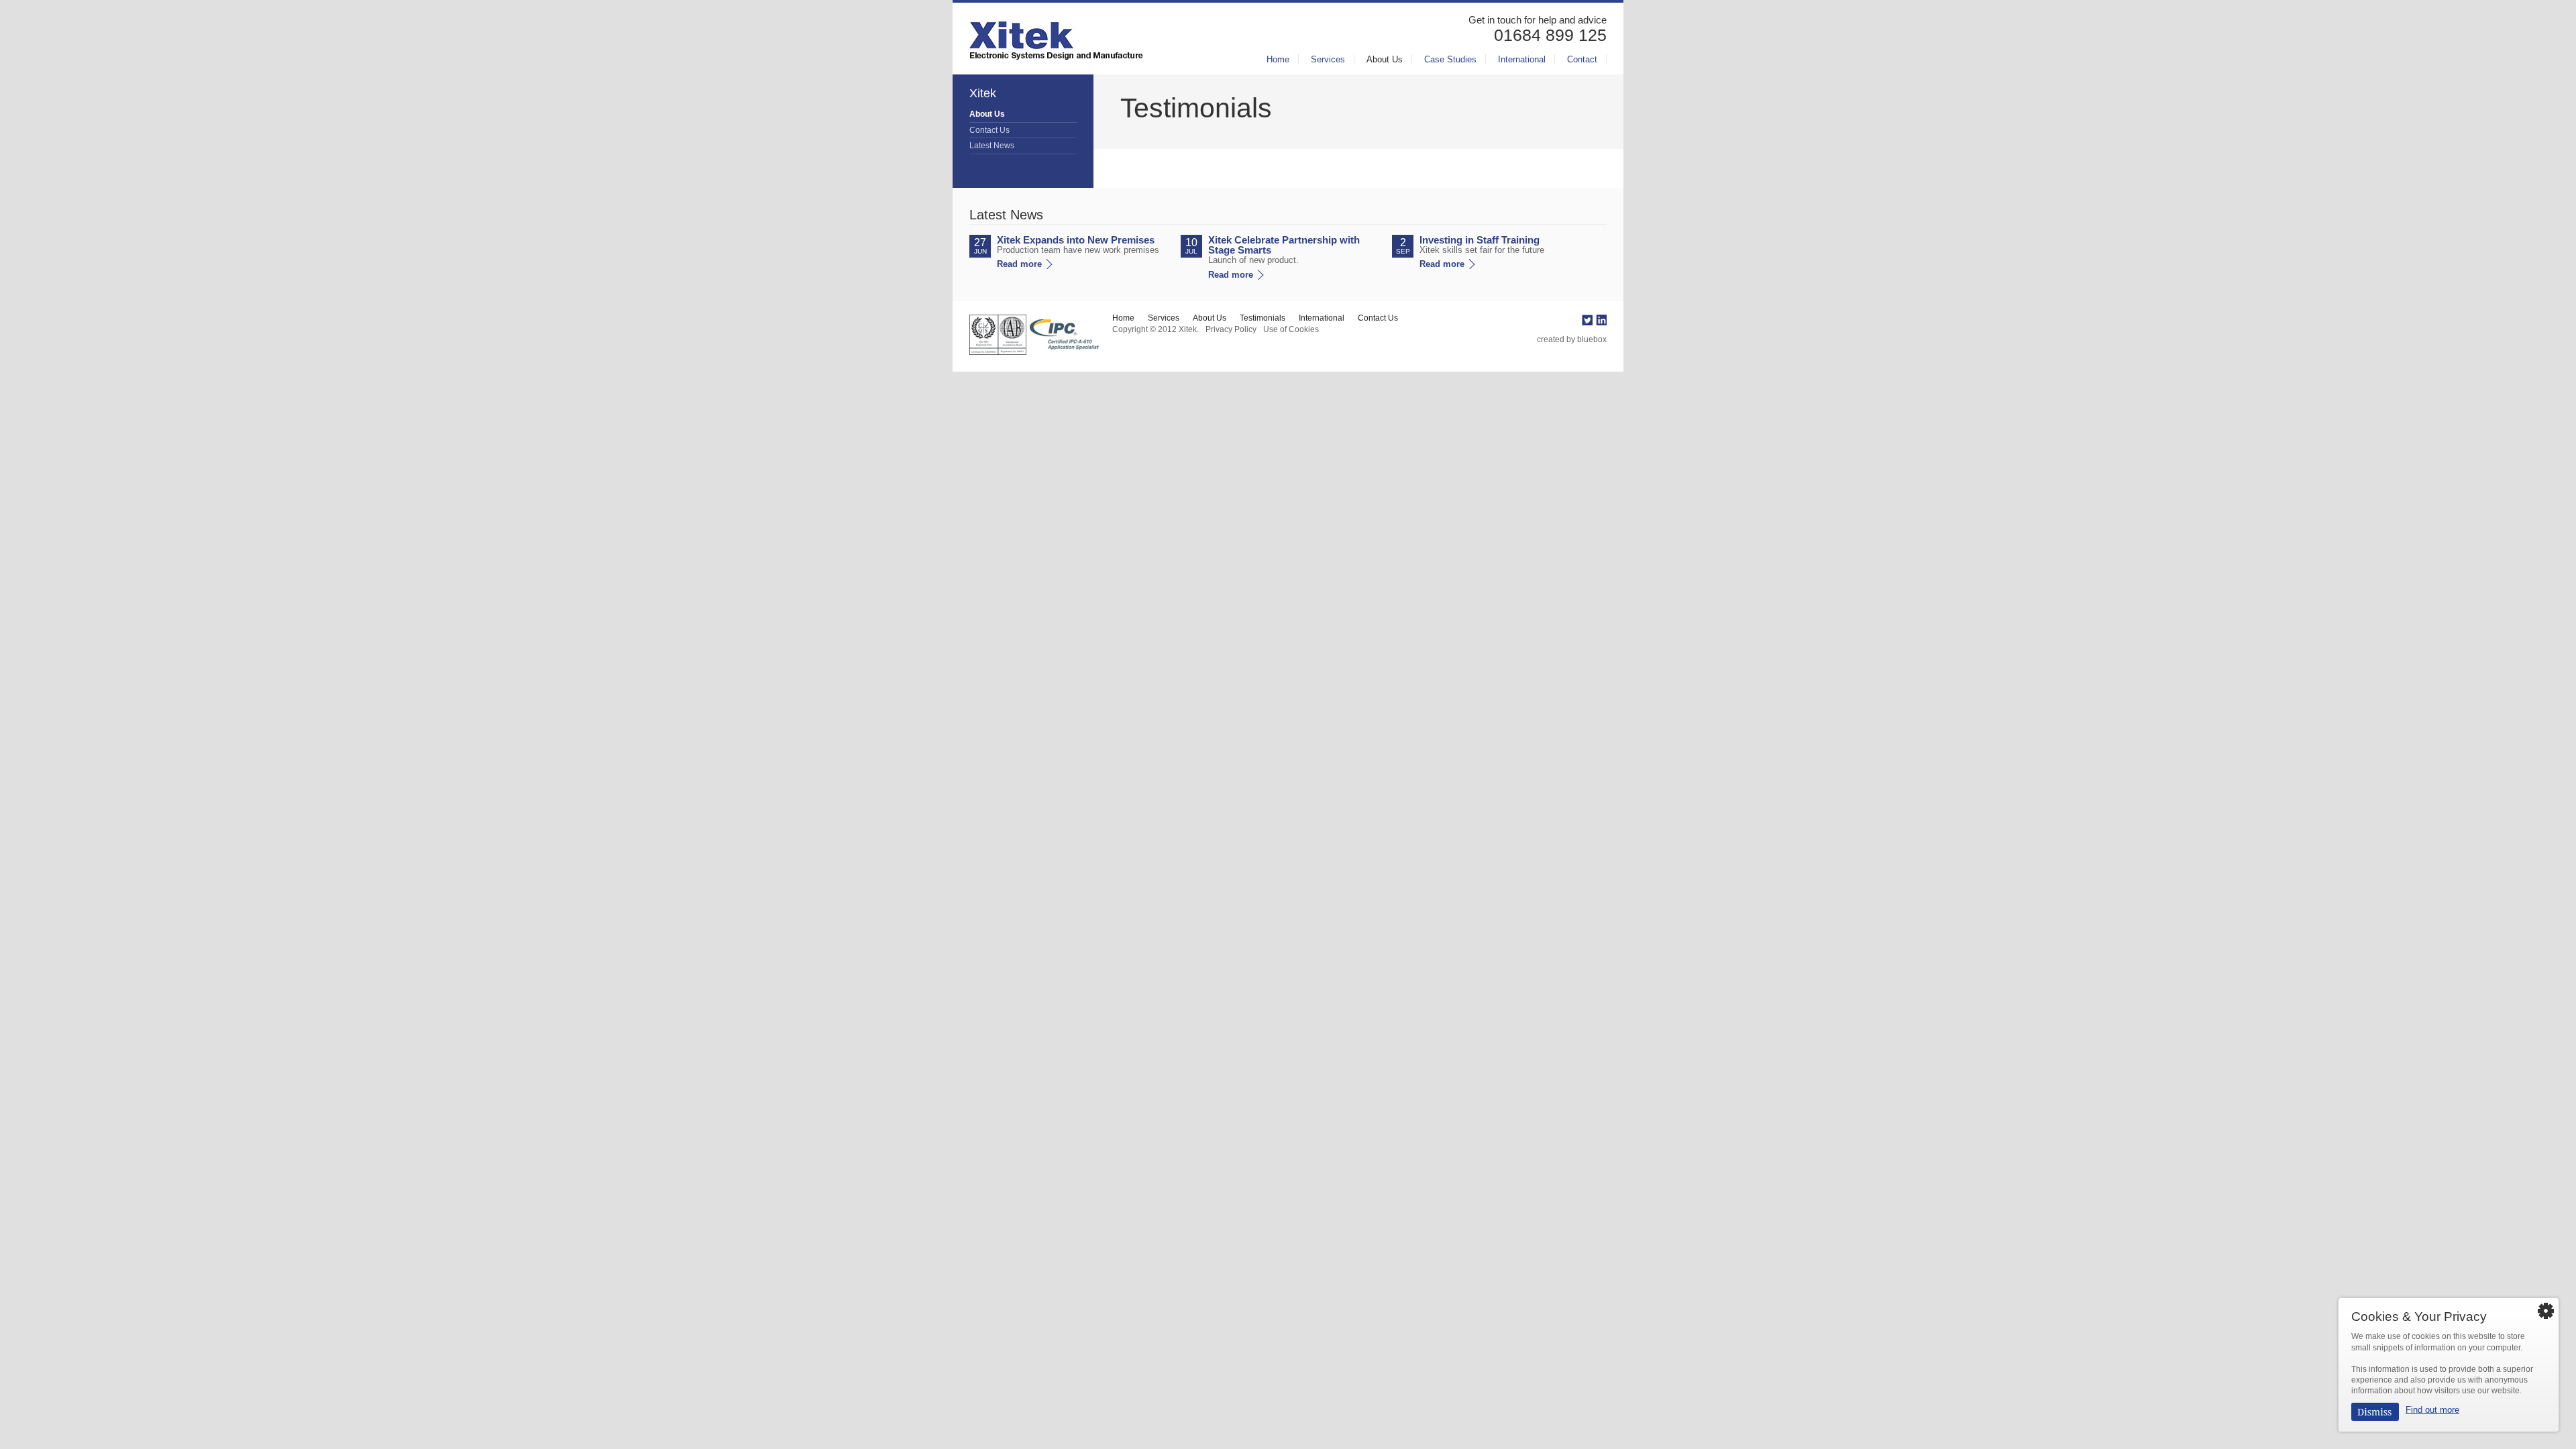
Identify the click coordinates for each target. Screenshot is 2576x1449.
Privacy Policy (1231, 329)
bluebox (1592, 339)
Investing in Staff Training (1480, 240)
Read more (1019, 264)
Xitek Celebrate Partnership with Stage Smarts (1284, 245)
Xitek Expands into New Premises (1076, 240)
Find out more (2432, 1410)
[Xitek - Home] (1056, 37)
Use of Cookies (1291, 329)
